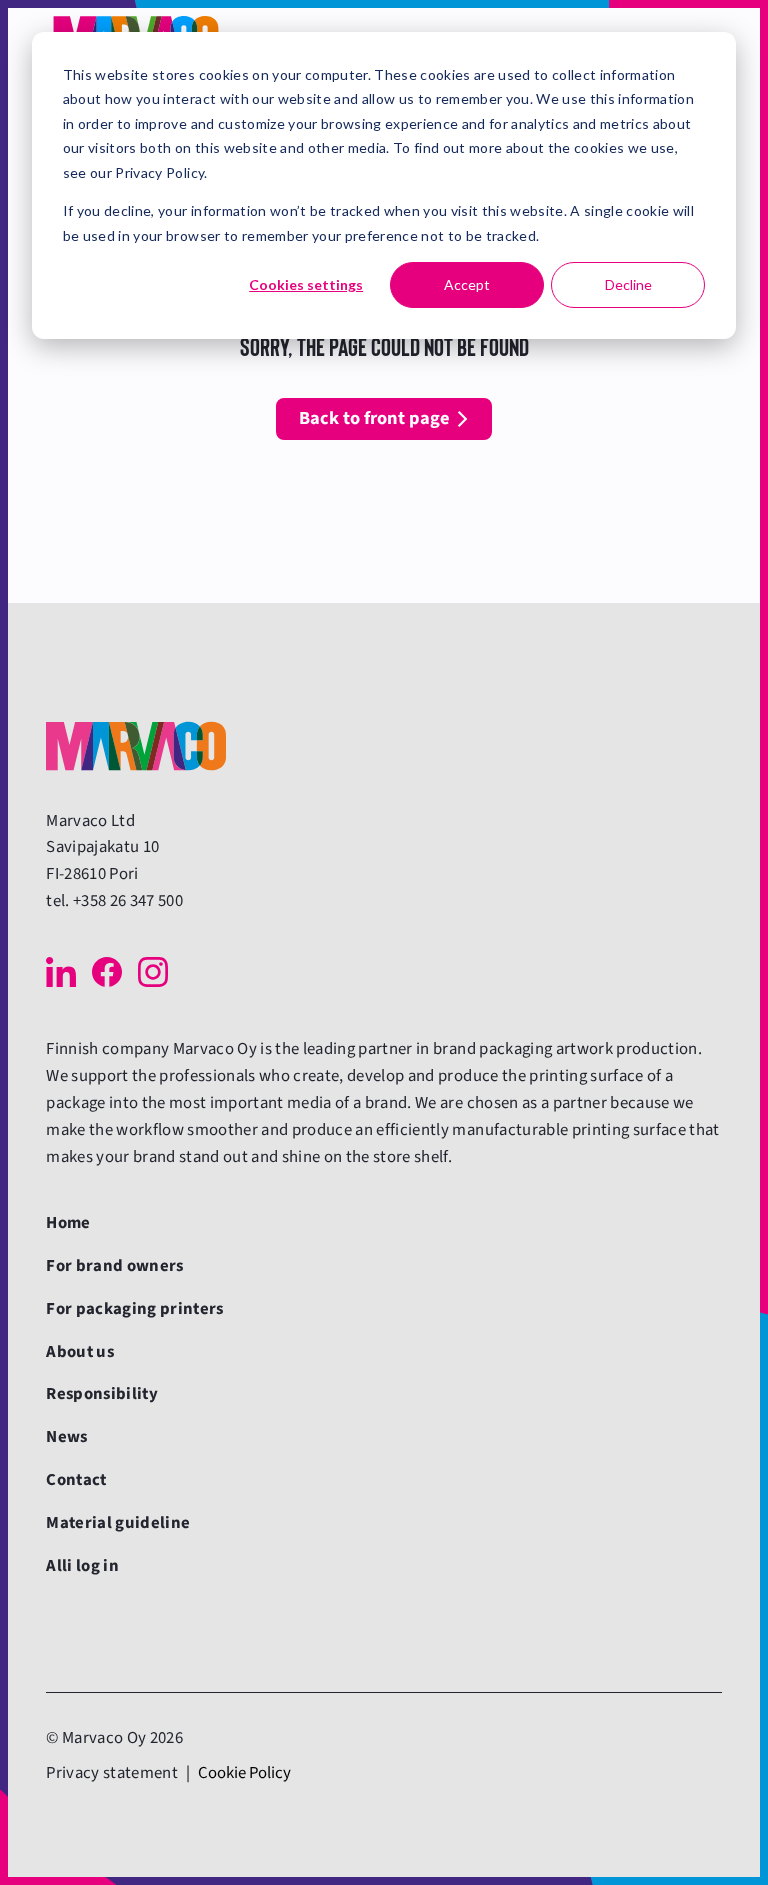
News (66, 1437)
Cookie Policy (244, 1773)
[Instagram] (153, 972)
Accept (467, 284)
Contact (76, 1480)
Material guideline (118, 1523)
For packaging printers (134, 1309)
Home (68, 1223)
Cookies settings (306, 284)
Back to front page (374, 418)
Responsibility (102, 1394)
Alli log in (82, 1566)
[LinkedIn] (61, 972)
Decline (628, 284)
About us (80, 1352)
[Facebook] (107, 972)
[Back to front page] (136, 746)
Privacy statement (112, 1773)
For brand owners (114, 1266)
